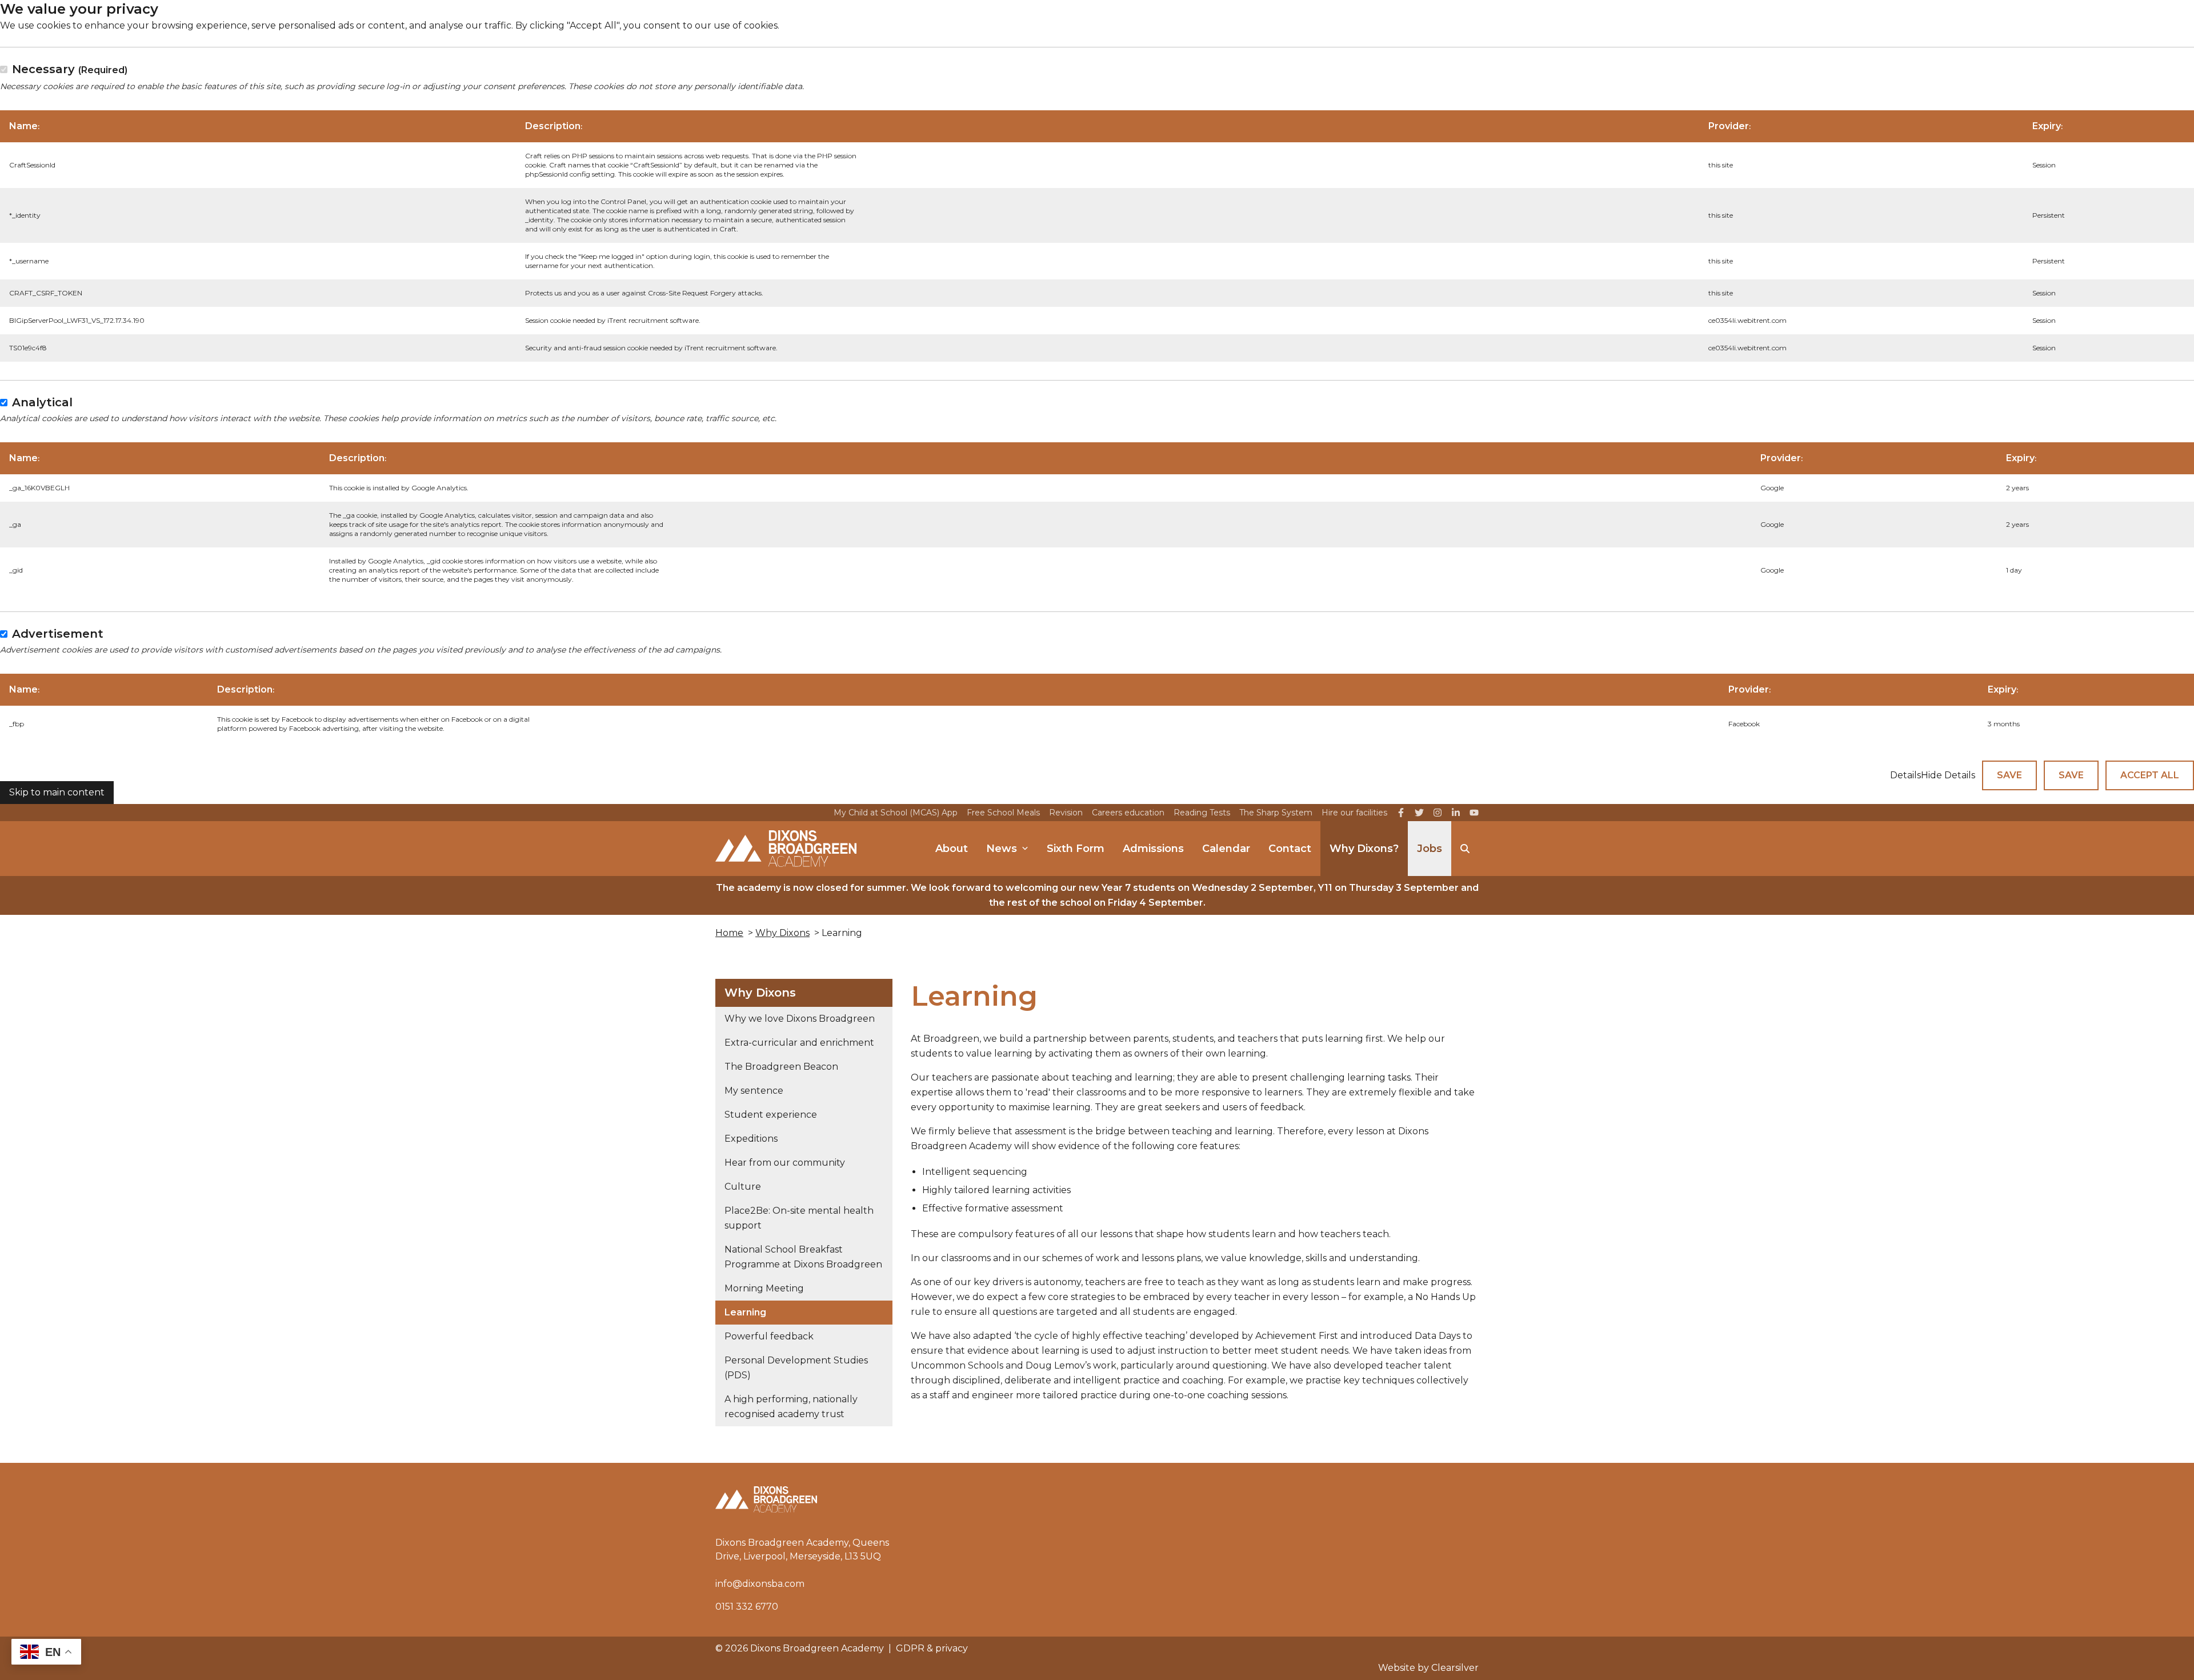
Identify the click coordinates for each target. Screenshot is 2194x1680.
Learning (745, 1312)
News (1002, 849)
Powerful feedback (769, 1336)
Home (729, 933)
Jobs (1430, 849)
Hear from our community (785, 1163)
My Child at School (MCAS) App (896, 813)
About (952, 849)
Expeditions (751, 1139)
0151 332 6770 (747, 1607)
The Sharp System (1276, 813)
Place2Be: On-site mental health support (799, 1218)
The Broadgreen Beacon (781, 1067)
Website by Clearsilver (1428, 1668)
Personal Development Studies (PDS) (796, 1368)
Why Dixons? (1364, 849)
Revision (1066, 813)
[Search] (1465, 849)
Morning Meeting (764, 1288)
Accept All (2150, 775)
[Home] (786, 849)
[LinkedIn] (1456, 813)
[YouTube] (1474, 813)
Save (2009, 775)
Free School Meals (1003, 813)
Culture (743, 1187)
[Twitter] (1419, 813)
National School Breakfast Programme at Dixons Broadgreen (803, 1257)
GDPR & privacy (932, 1648)
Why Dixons (782, 933)
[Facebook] (1401, 813)
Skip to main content (57, 792)
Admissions (1153, 849)
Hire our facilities (1354, 813)
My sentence (754, 1091)
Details (1905, 775)
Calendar (1226, 849)
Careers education (1128, 813)
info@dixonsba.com (760, 1584)
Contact (1290, 849)
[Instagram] (1438, 813)
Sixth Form (1076, 849)
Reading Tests (1202, 813)
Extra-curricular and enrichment (799, 1043)
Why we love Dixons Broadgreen (800, 1019)
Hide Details (1948, 775)
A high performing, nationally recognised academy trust (791, 1407)
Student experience (771, 1115)
